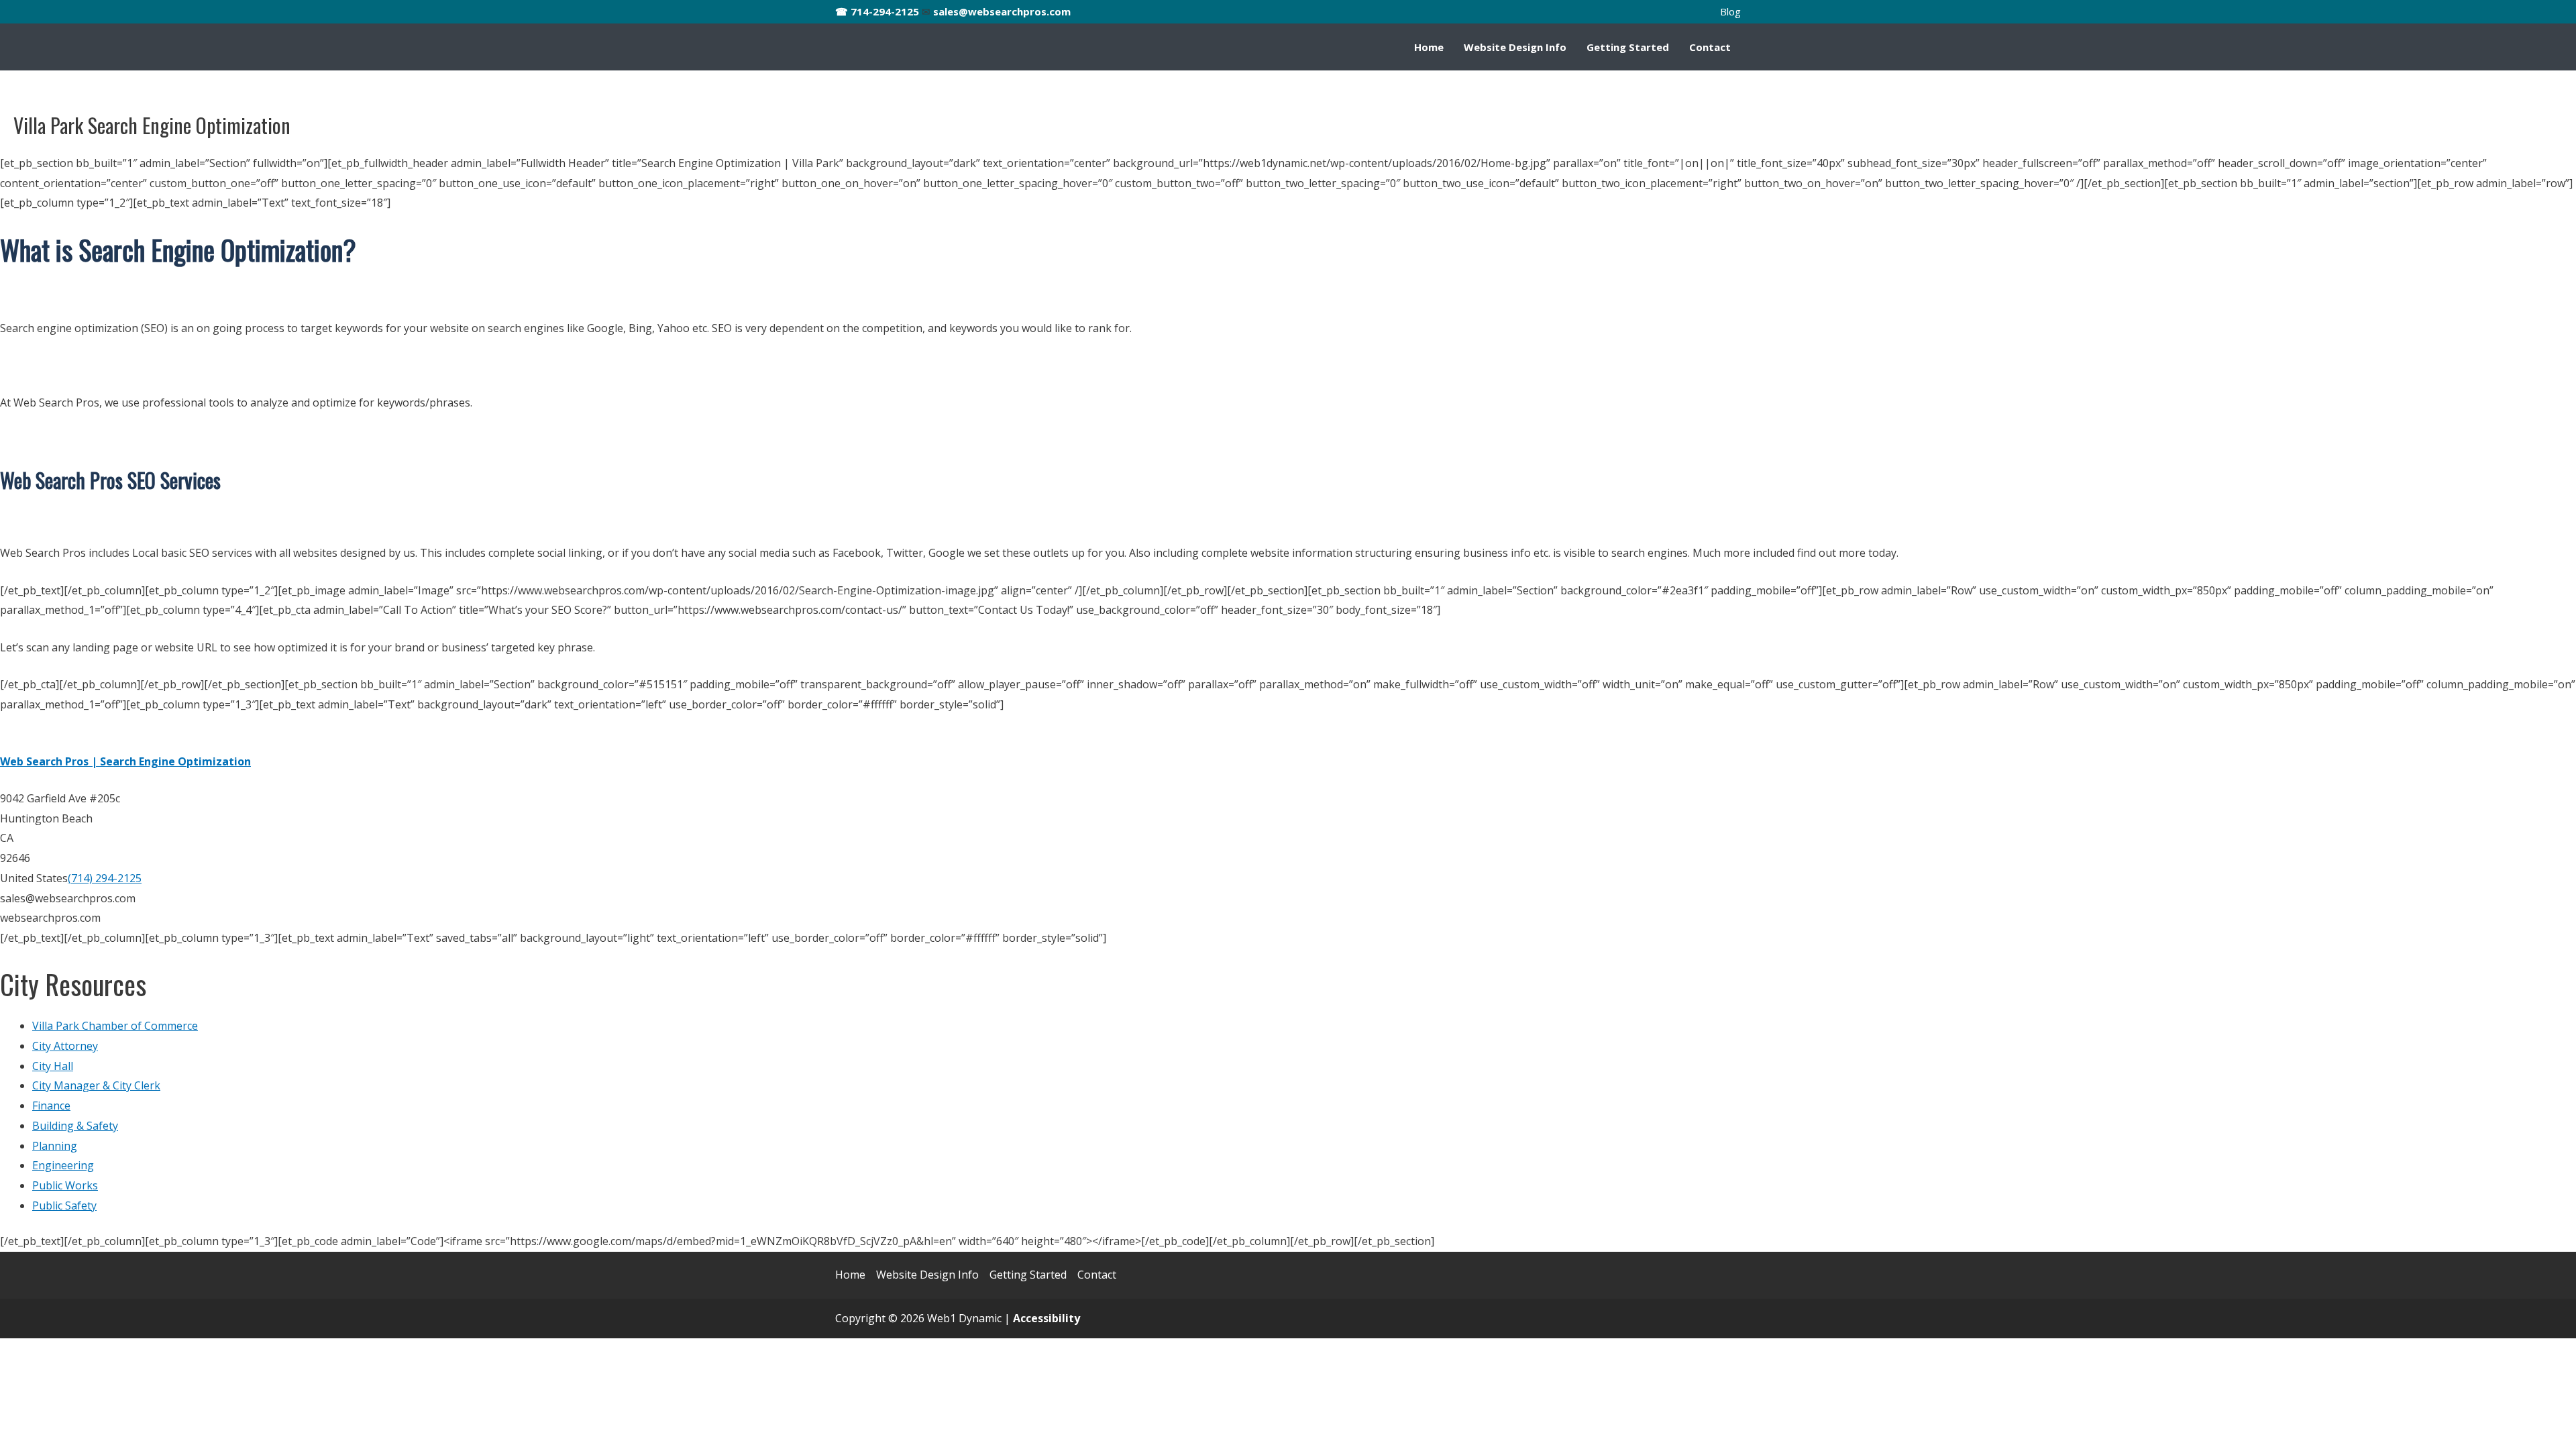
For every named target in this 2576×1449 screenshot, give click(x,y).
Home (1429, 47)
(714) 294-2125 (105, 878)
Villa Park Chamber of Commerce (115, 1026)
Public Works (65, 1185)
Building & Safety (75, 1126)
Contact (1710, 47)
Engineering (63, 1165)
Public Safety (64, 1205)
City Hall (53, 1066)
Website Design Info (1515, 47)
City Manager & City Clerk (96, 1085)
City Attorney (65, 1046)
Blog (1730, 11)
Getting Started (1628, 47)
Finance (51, 1106)
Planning (55, 1146)
